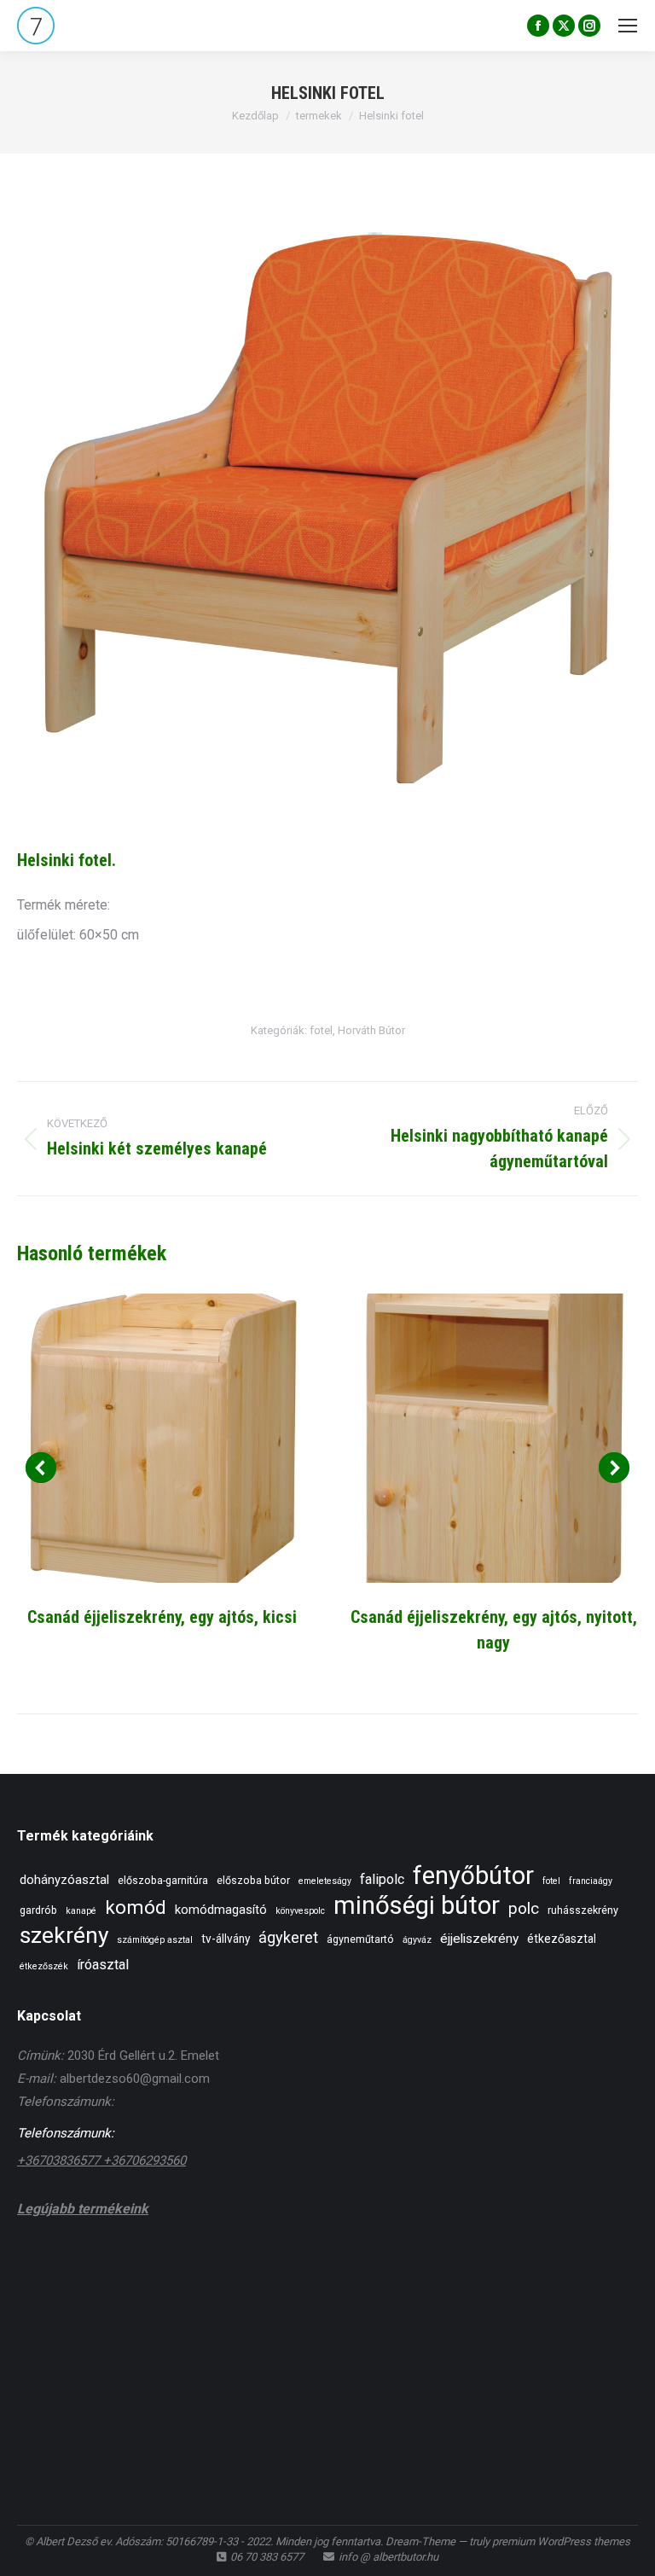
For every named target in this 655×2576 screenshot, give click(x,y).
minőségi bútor (417, 1906)
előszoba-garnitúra (163, 1880)
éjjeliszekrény (479, 1939)
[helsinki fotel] (327, 513)
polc (524, 1908)
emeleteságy (325, 1881)
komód (136, 1907)
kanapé (81, 1911)
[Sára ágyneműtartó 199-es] (116, 2274)
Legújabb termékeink (83, 2209)
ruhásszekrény (583, 1910)
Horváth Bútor (371, 1030)
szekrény (64, 1936)
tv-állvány (226, 1939)
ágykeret (288, 1937)
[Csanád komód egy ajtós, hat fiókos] (181, 2274)
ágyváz (417, 1940)
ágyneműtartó (360, 1939)
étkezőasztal (562, 1939)
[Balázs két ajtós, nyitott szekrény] (378, 2274)
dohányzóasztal (64, 1880)
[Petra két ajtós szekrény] (444, 2274)
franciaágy (591, 1881)
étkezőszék (44, 1966)
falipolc (382, 1879)
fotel (321, 1030)
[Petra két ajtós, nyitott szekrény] (247, 2274)
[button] (41, 1468)
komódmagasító (221, 1910)
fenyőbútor (473, 1876)
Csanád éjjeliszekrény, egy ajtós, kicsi (162, 1617)
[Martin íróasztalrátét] (313, 2274)
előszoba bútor (253, 1880)
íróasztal (103, 1965)
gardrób (38, 1910)
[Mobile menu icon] (628, 26)
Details (162, 1439)
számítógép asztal (155, 1940)
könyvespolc (300, 1911)
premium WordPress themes (561, 2541)
